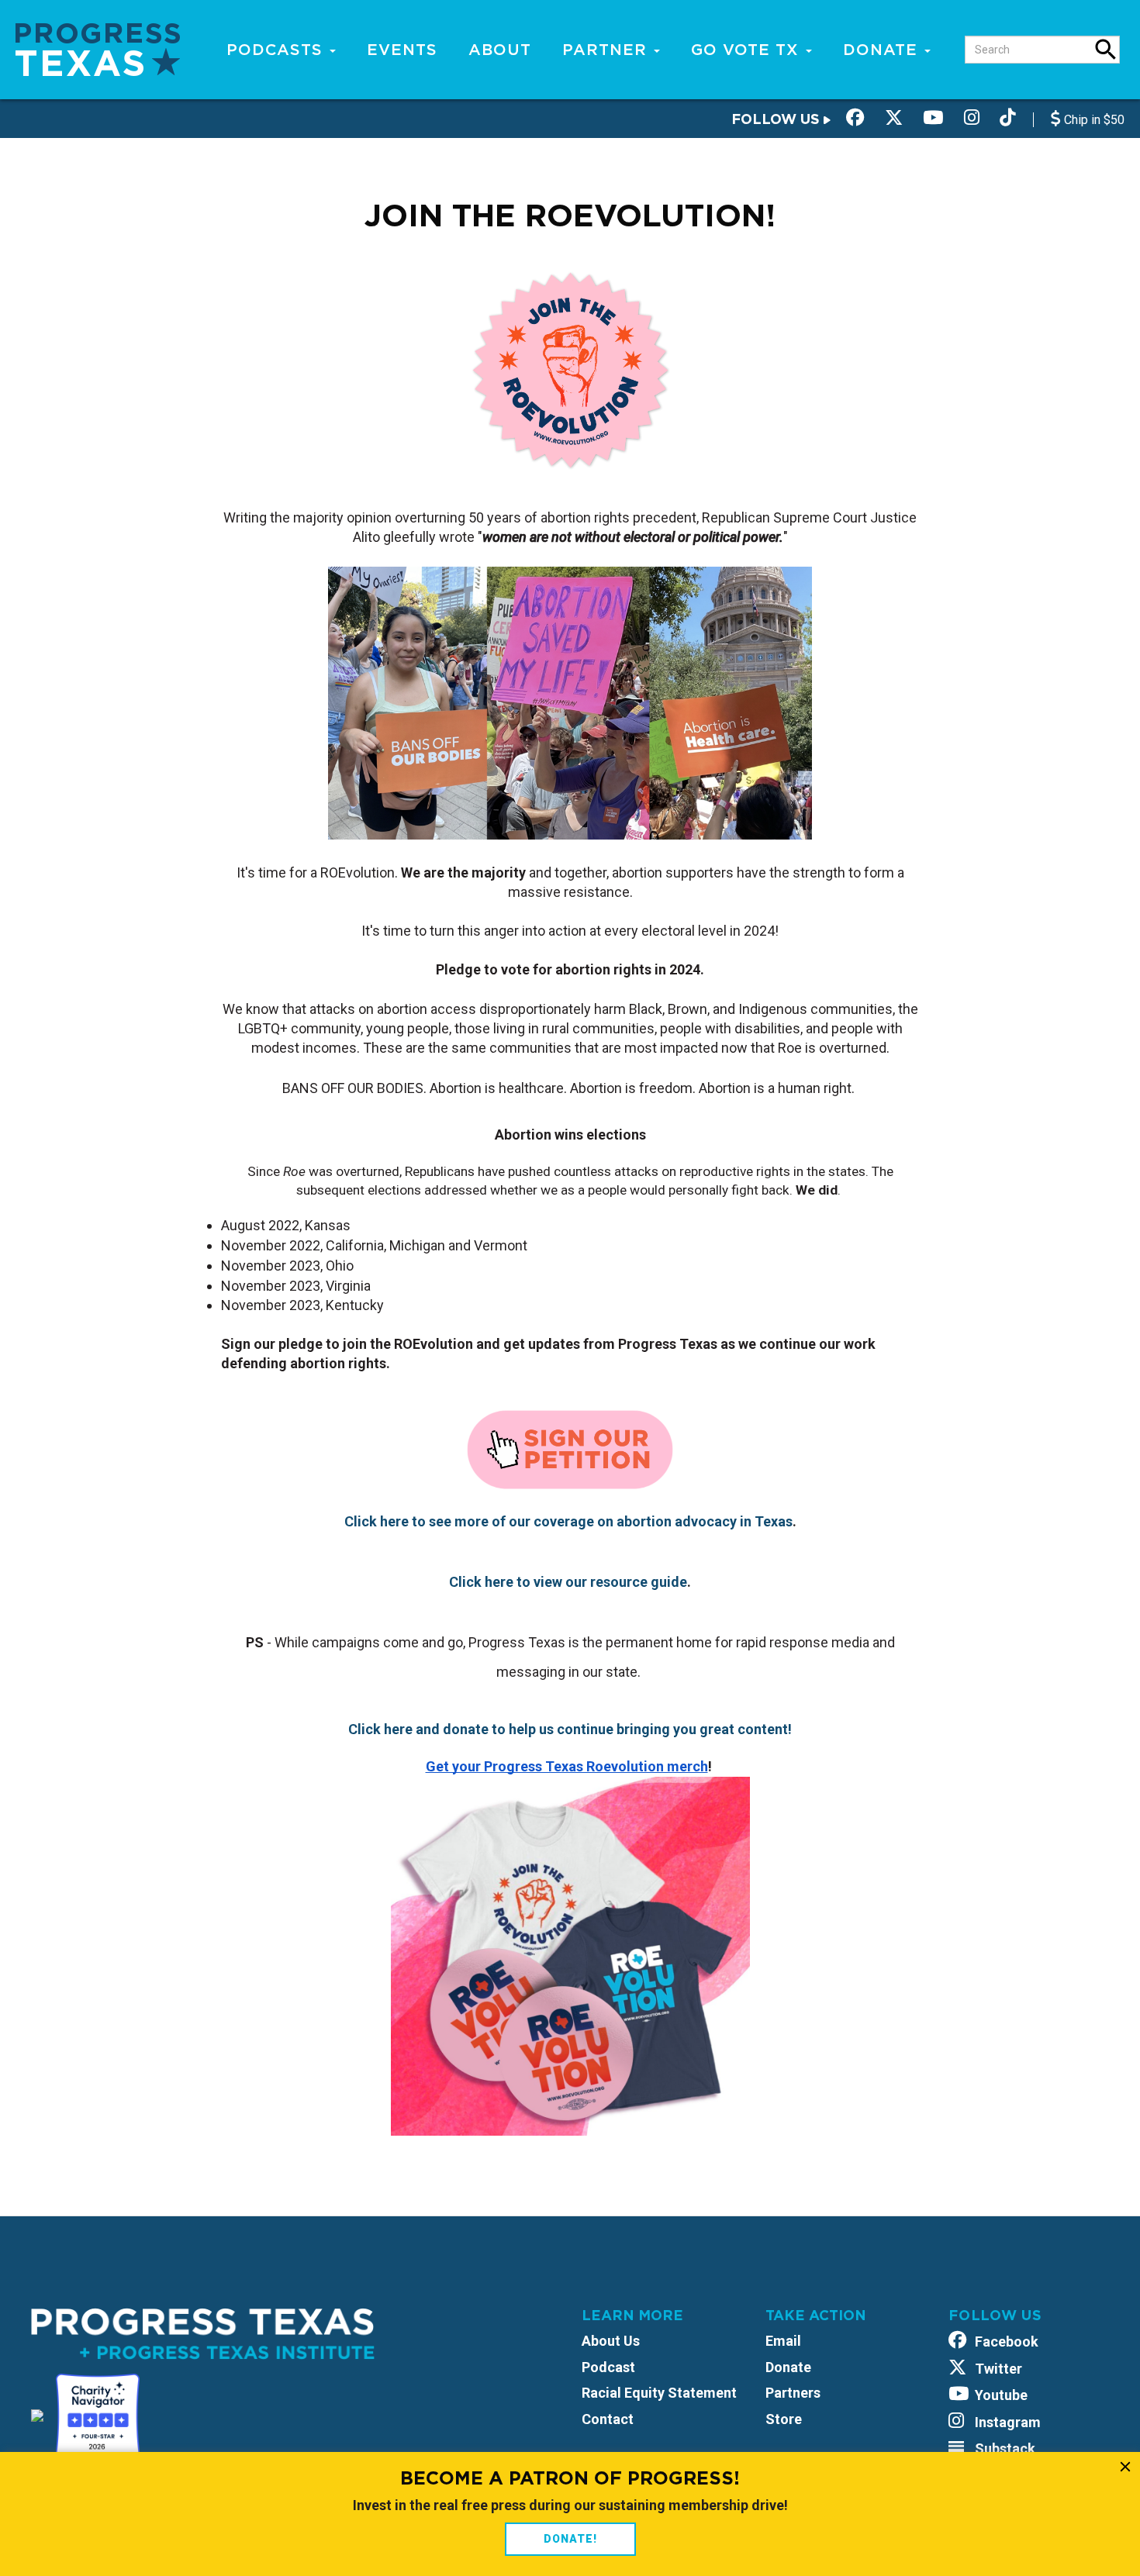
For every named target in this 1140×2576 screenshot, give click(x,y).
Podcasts (277, 50)
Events (402, 50)
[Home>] (98, 48)
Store (784, 2419)
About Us (611, 2341)
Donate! (570, 2539)
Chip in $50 (1093, 120)
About (500, 50)
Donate (883, 50)
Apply (1106, 50)
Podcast (608, 2367)
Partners (793, 2393)
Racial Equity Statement (659, 2393)
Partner (607, 50)
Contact (608, 2419)
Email (783, 2341)
